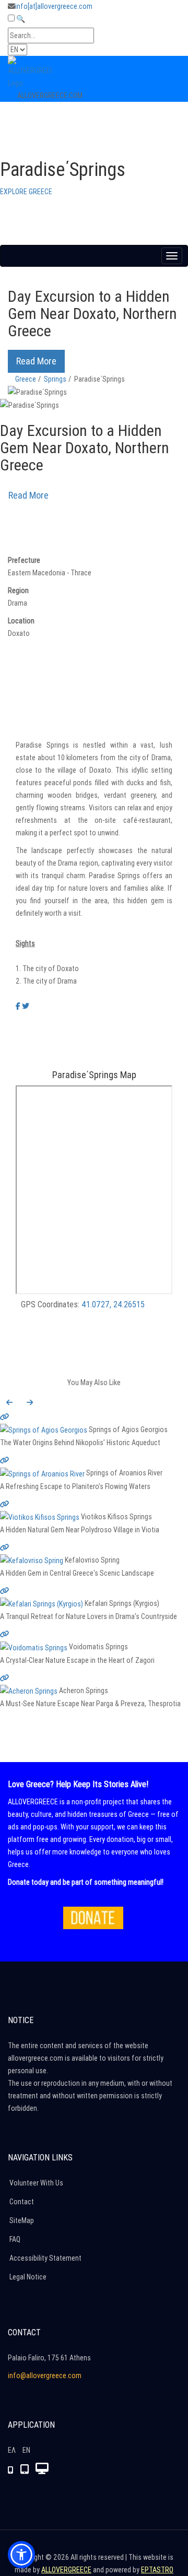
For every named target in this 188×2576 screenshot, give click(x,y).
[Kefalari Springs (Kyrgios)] (94, 1596)
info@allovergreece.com (45, 2376)
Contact (22, 2202)
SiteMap (22, 2220)
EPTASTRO (157, 2570)
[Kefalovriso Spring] (94, 1553)
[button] (9, 1402)
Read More (36, 361)
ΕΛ (12, 2450)
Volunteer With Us (36, 2183)
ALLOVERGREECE (66, 2570)
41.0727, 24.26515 (113, 1304)
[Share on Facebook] (18, 1006)
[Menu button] (172, 256)
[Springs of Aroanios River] (94, 1466)
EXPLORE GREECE (26, 192)
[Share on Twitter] (26, 1006)
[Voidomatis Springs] (94, 1640)
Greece (26, 379)
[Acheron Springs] (94, 1683)
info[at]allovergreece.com (54, 6)
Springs (55, 379)
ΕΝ (26, 2450)
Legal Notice (28, 2277)
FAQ (15, 2239)
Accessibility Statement (45, 2258)
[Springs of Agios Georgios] (94, 1422)
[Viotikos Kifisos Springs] (94, 1510)
